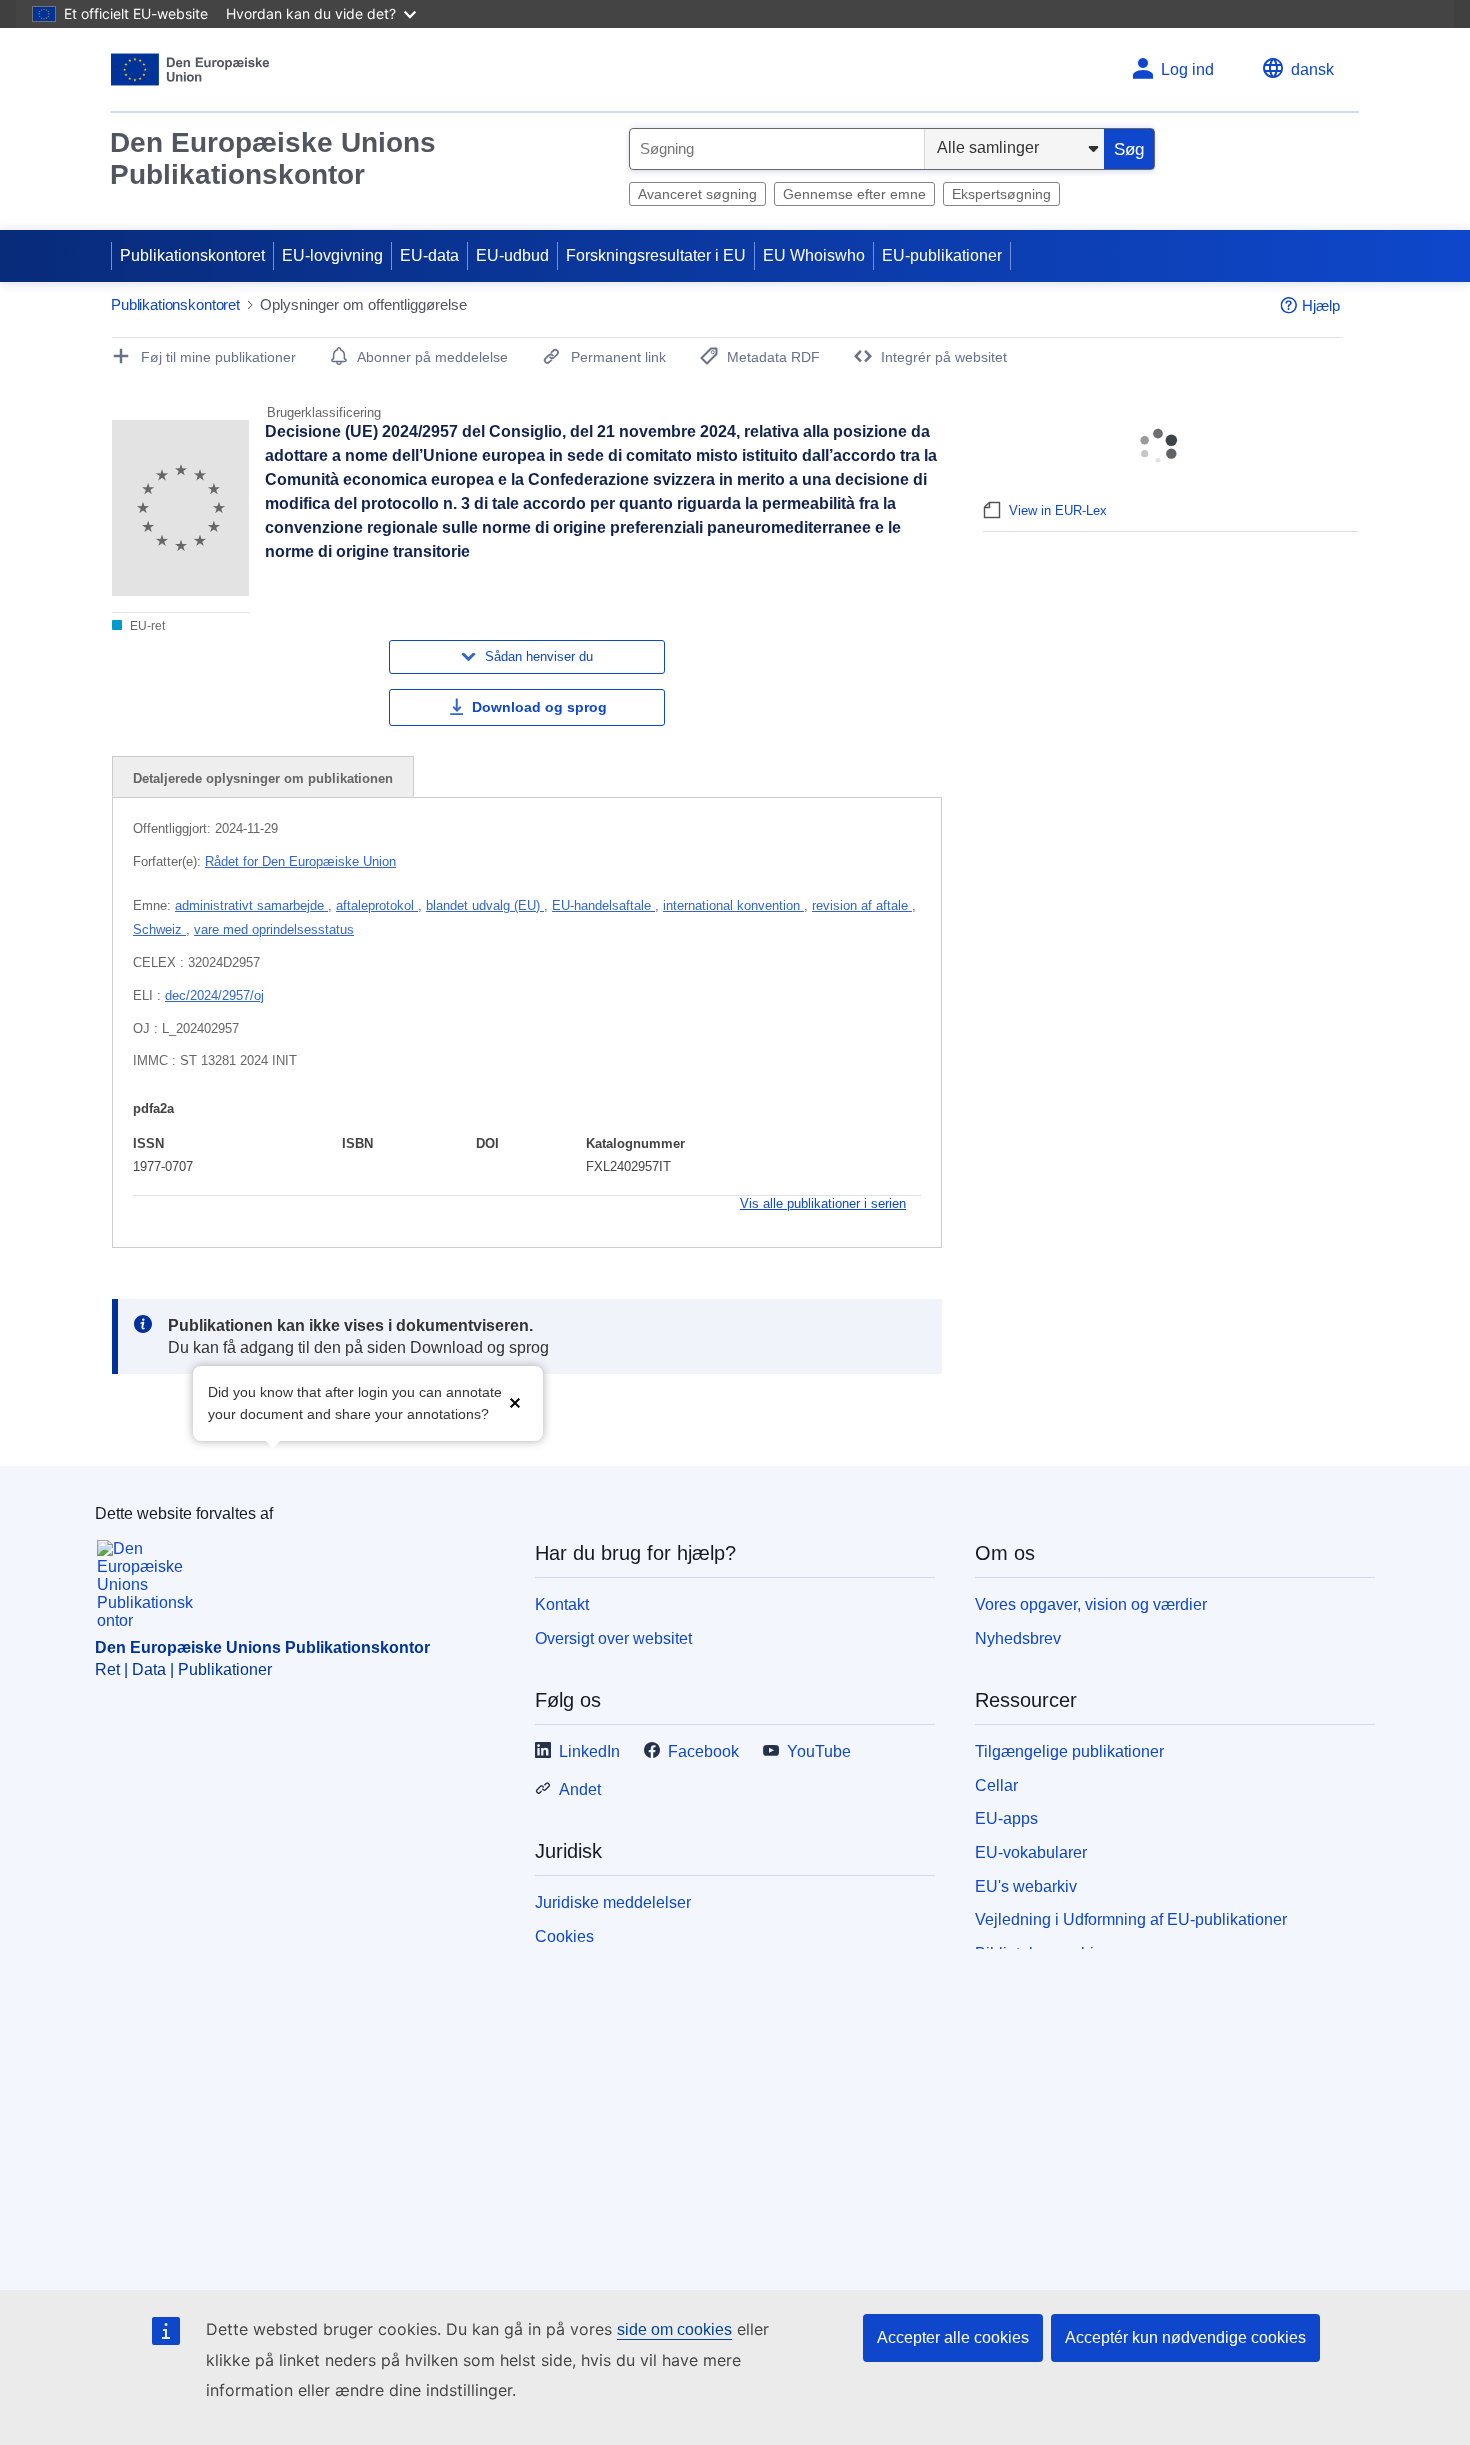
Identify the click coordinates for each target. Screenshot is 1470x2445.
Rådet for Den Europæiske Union (300, 861)
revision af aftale (862, 905)
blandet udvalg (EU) (485, 905)
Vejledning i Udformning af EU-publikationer (1131, 1919)
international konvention (733, 905)
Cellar (996, 1785)
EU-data (429, 255)
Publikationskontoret (192, 255)
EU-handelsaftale (603, 905)
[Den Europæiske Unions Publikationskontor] (190, 69)
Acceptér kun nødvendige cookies (1185, 2337)
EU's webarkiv (1026, 1886)
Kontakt (562, 1604)
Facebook (703, 1751)
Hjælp (1321, 305)
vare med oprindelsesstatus (274, 929)
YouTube (819, 1751)
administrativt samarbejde (251, 905)
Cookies (564, 1936)
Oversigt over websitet (613, 1638)
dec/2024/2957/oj (214, 995)
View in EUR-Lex (1058, 510)
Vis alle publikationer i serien (823, 1203)
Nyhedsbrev (1018, 1638)
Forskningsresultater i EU (656, 255)
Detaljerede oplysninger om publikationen (263, 778)
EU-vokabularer (1031, 1852)
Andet (580, 1789)
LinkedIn (589, 1751)
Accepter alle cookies (953, 2337)
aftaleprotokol (377, 905)
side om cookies (674, 2329)
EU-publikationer (942, 255)
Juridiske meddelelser (613, 1902)
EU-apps (1006, 1818)
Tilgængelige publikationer (1069, 1751)
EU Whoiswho (814, 255)
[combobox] (777, 149)
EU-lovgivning (332, 255)
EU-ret (146, 626)
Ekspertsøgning (1001, 194)
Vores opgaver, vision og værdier (1091, 1604)
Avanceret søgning (697, 194)
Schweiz (159, 929)
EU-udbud (512, 255)
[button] (515, 1401)
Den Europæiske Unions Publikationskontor (273, 158)
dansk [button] (1312, 69)
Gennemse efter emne (854, 194)
